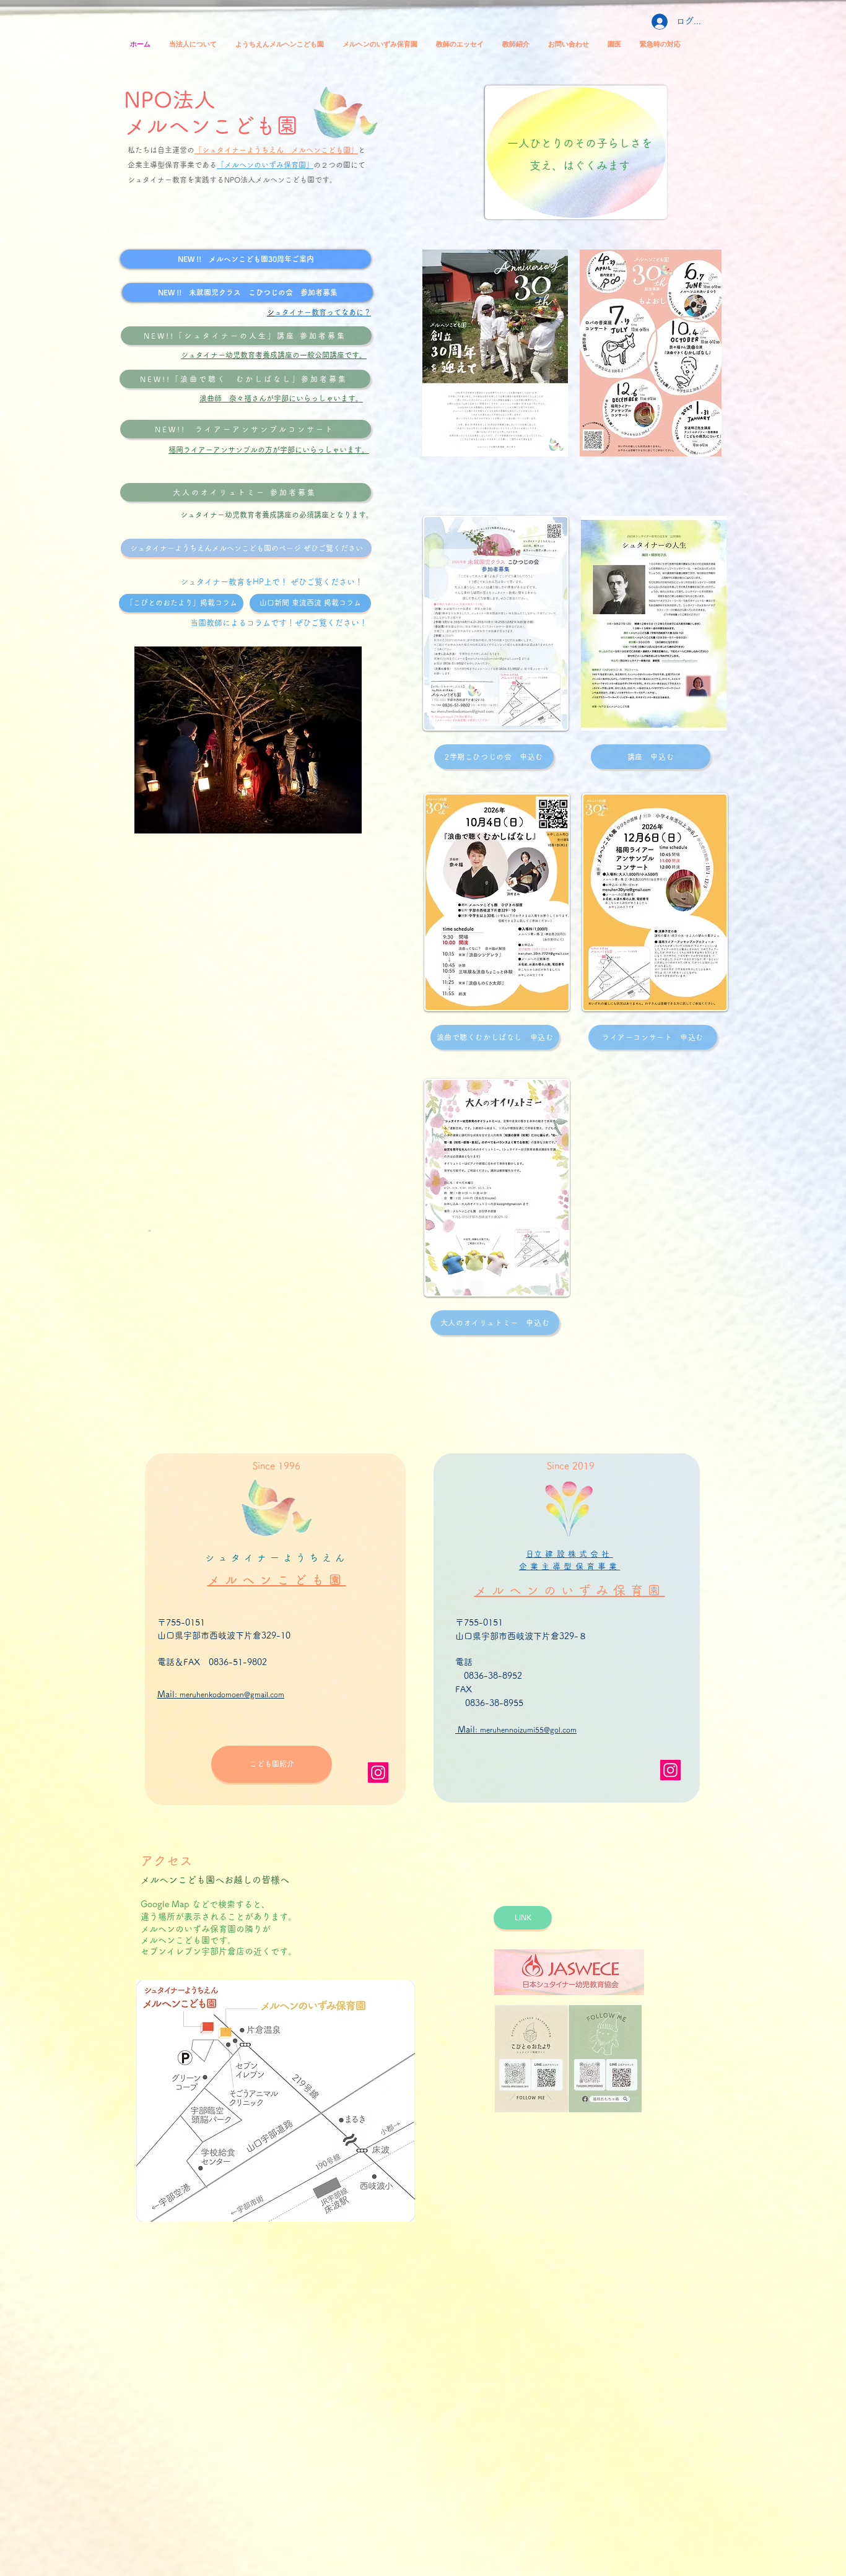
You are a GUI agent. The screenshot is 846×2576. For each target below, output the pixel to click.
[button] (523, 1918)
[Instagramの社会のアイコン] (378, 1773)
